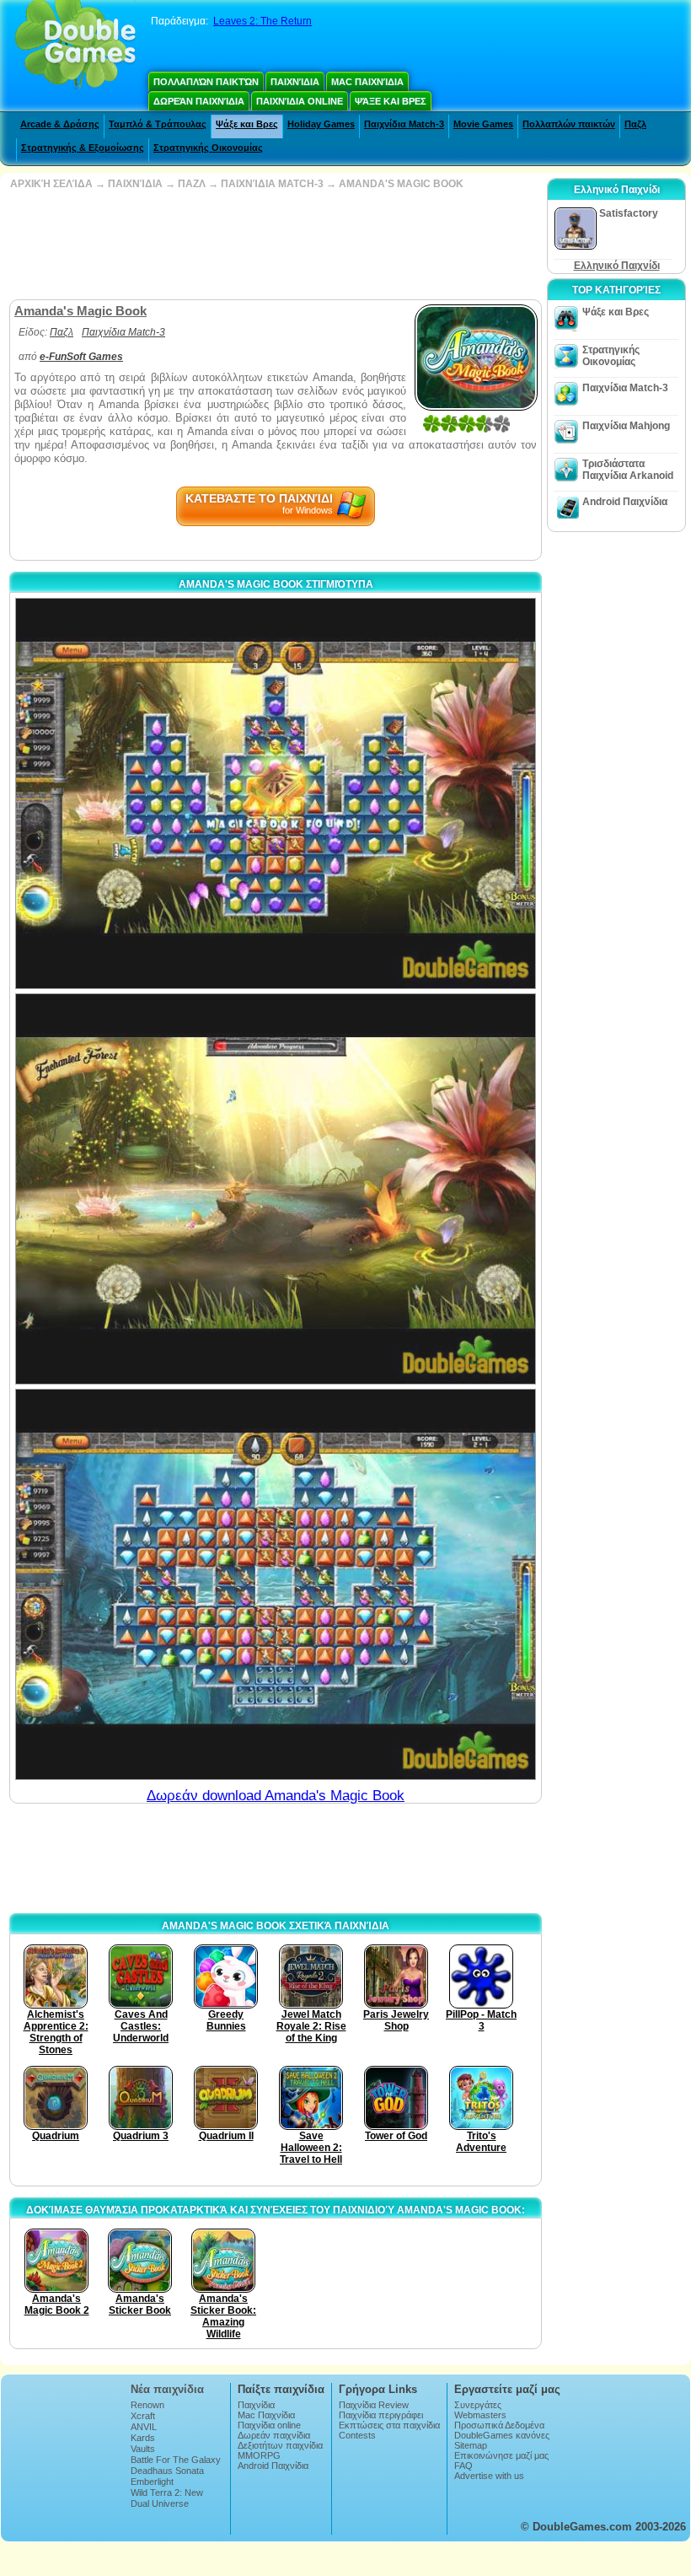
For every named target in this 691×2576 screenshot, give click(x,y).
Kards (143, 2438)
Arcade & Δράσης (60, 124)
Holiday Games (321, 124)
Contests (357, 2435)
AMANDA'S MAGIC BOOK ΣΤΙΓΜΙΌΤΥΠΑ (276, 584)
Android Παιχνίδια (625, 502)
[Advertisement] (274, 245)
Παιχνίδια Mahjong (626, 426)
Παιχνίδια (295, 82)
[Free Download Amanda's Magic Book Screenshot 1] (276, 793)
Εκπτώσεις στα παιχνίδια (389, 2425)
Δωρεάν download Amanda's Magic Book (276, 1796)
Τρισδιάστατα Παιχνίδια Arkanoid (628, 470)
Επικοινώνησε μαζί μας (501, 2455)
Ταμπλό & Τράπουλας (158, 124)
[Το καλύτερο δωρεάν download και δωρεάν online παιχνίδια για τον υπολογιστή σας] (75, 46)
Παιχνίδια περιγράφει (381, 2415)
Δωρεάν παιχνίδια (199, 101)
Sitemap (471, 2445)
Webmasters (480, 2415)
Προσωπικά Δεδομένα (499, 2425)
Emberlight (152, 2482)
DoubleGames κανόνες (502, 2435)
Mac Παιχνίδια (367, 82)
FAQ (463, 2466)
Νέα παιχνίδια (167, 2389)
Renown (147, 2405)
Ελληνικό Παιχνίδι (617, 266)
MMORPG (259, 2455)
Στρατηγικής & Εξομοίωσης (83, 148)
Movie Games (483, 124)
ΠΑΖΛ (192, 184)
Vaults (143, 2449)
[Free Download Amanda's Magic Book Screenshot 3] (276, 1584)
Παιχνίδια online (300, 101)
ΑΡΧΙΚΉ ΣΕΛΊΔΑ (51, 184)
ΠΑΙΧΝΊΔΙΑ (135, 184)
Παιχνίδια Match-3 (404, 124)
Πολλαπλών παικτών (206, 82)
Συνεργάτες (478, 2405)
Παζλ (635, 124)
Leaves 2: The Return (262, 21)
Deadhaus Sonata (167, 2471)
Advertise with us (489, 2476)
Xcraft (143, 2416)
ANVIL (144, 2427)
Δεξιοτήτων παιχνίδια (280, 2445)
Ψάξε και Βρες (391, 101)
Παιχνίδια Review (374, 2405)
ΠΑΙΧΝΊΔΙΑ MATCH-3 (272, 184)
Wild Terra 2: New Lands (167, 2498)
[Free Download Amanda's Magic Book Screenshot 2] (276, 1189)
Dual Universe (160, 2503)
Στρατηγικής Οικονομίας (208, 148)
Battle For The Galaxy (176, 2460)
